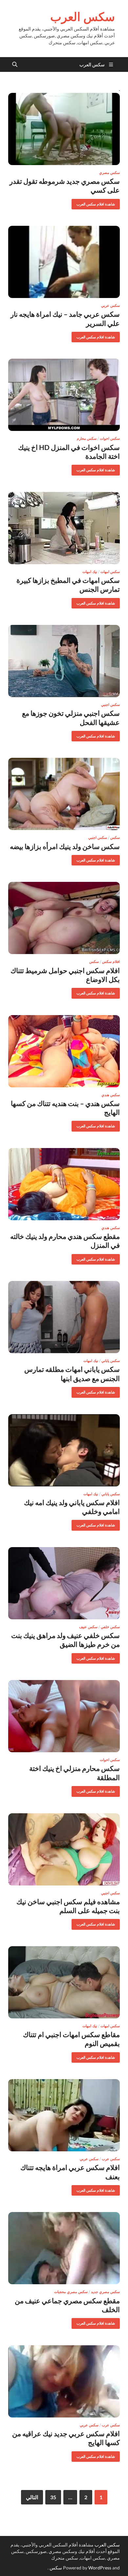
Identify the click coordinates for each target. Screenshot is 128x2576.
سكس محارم (87, 438)
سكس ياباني (111, 1361)
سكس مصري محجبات (71, 2292)
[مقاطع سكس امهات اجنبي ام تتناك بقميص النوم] (64, 1982)
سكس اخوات (110, 438)
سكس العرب (83, 17)
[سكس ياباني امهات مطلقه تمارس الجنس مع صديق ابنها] (64, 1317)
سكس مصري (109, 173)
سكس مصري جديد (105, 2292)
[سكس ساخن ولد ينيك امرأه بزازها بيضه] (64, 794)
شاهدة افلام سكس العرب (98, 203)
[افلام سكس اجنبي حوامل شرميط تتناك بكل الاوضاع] (64, 918)
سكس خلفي (110, 1627)
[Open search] (15, 65)
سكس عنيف (88, 1627)
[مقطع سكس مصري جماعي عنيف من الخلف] (64, 2248)
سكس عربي (110, 306)
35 (53, 2497)
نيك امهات (90, 572)
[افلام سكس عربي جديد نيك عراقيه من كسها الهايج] (64, 2381)
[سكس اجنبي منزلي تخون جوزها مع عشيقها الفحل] (64, 661)
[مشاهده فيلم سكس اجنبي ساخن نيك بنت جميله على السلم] (64, 1849)
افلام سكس (111, 962)
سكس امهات (110, 572)
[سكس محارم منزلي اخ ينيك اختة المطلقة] (64, 1716)
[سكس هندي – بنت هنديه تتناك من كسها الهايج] (64, 1051)
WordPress (100, 2568)
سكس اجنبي (110, 705)
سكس (115, 838)
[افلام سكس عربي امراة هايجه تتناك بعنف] (64, 2115)
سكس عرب (111, 2159)
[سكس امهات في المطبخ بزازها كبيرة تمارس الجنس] (64, 528)
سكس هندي (111, 1095)
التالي (32, 2497)
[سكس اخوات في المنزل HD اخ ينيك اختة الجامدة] (64, 395)
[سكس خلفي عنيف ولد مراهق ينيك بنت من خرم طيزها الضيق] (64, 1583)
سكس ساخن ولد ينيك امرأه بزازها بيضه (65, 846)
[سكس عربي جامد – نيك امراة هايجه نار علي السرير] (64, 262)
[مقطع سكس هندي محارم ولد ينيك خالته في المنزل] (64, 1184)
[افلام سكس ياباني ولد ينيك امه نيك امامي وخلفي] (64, 1450)
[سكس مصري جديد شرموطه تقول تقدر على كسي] (64, 129)
